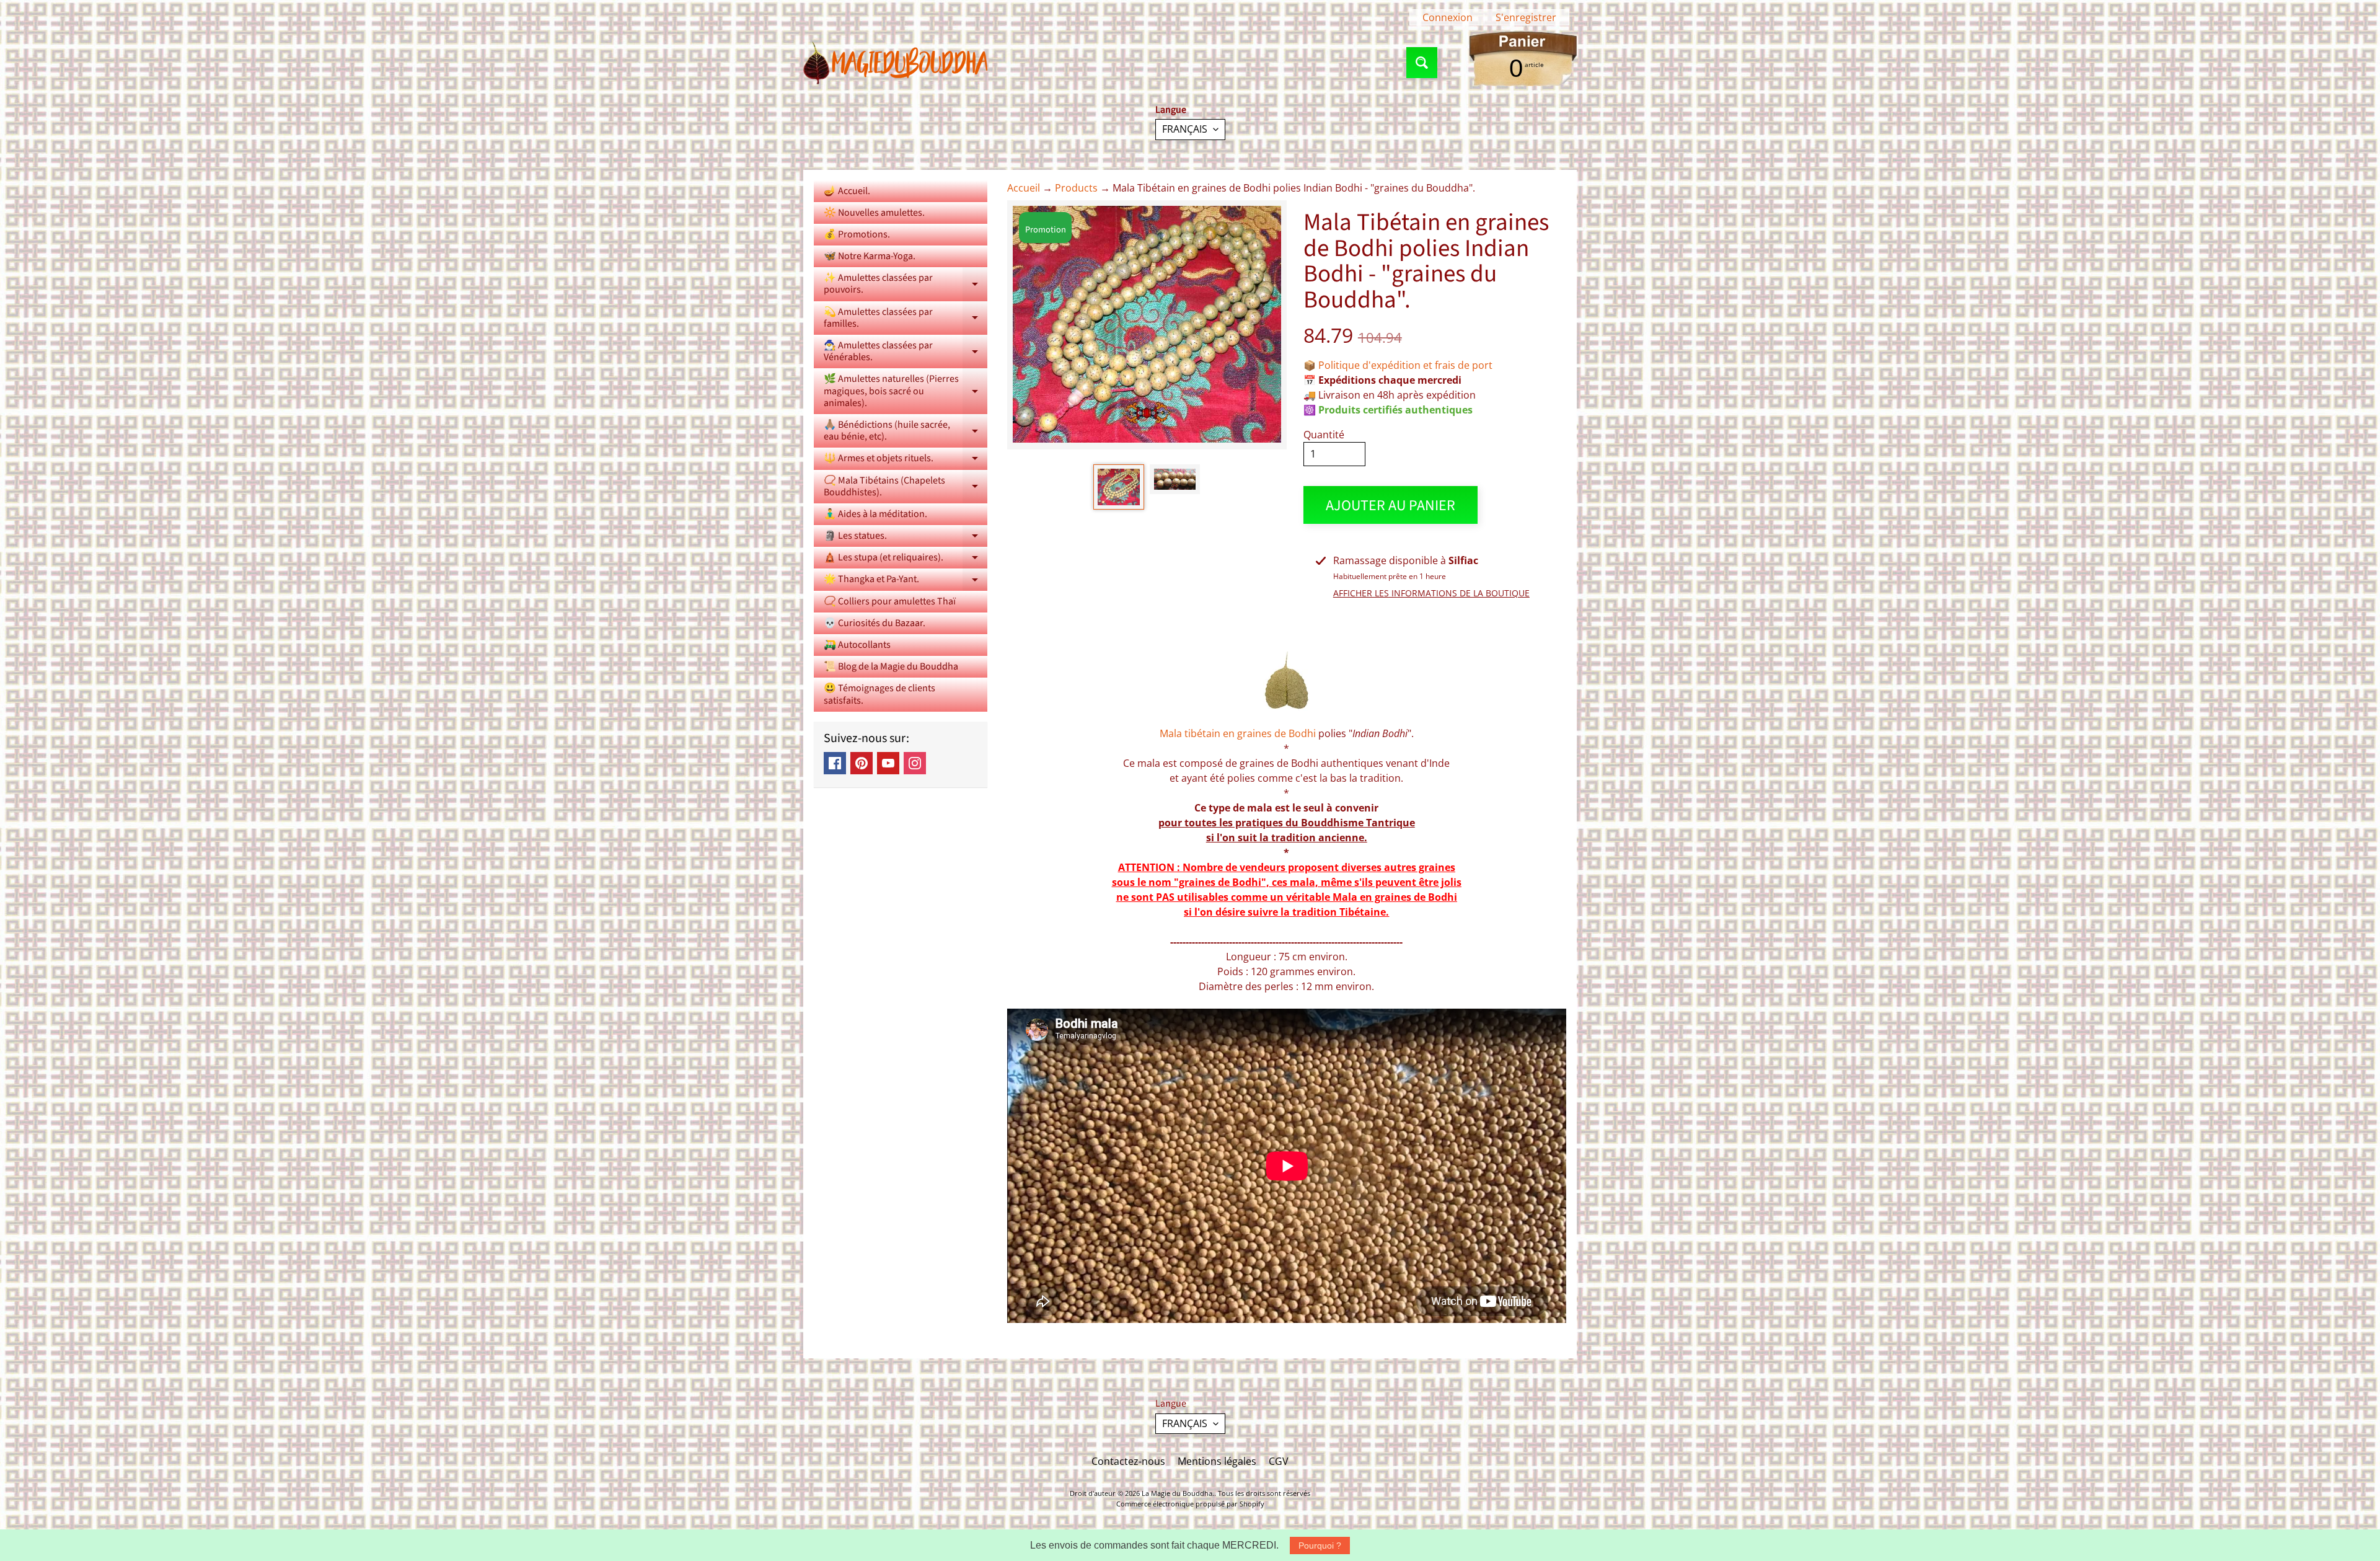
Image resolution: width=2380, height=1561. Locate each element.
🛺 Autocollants (857, 645)
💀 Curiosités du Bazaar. (875, 623)
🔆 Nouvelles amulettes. (874, 213)
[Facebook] (835, 763)
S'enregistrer (1526, 17)
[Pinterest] (862, 763)
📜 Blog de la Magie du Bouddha (891, 666)
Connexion (1448, 17)
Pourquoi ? (1320, 1546)
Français (1185, 129)
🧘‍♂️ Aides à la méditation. (875, 514)
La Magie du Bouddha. (1178, 1493)
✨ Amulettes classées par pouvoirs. (906, 285)
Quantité (1324, 435)
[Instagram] (915, 763)
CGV (1279, 1461)
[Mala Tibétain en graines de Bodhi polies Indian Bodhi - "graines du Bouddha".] (1118, 487)
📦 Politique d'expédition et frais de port (1398, 365)
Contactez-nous (1128, 1461)
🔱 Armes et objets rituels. (906, 460)
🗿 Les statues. (906, 538)
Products (1076, 188)
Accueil (1024, 188)
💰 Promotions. (857, 234)
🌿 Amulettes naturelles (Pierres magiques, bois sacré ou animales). (906, 391)
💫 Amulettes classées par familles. (906, 319)
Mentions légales (1217, 1461)
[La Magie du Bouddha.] (896, 63)
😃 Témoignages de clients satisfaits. (879, 694)
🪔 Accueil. (847, 191)
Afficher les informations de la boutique (1431, 593)
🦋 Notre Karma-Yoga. (870, 256)
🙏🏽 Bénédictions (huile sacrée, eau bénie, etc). (906, 431)
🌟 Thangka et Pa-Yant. (906, 581)
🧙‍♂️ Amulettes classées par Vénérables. (906, 352)
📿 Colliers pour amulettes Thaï (890, 601)
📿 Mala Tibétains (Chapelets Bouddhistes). (906, 487)
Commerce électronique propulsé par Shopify (1190, 1504)
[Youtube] (888, 763)
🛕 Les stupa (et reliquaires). (906, 559)
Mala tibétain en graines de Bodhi (1238, 733)
